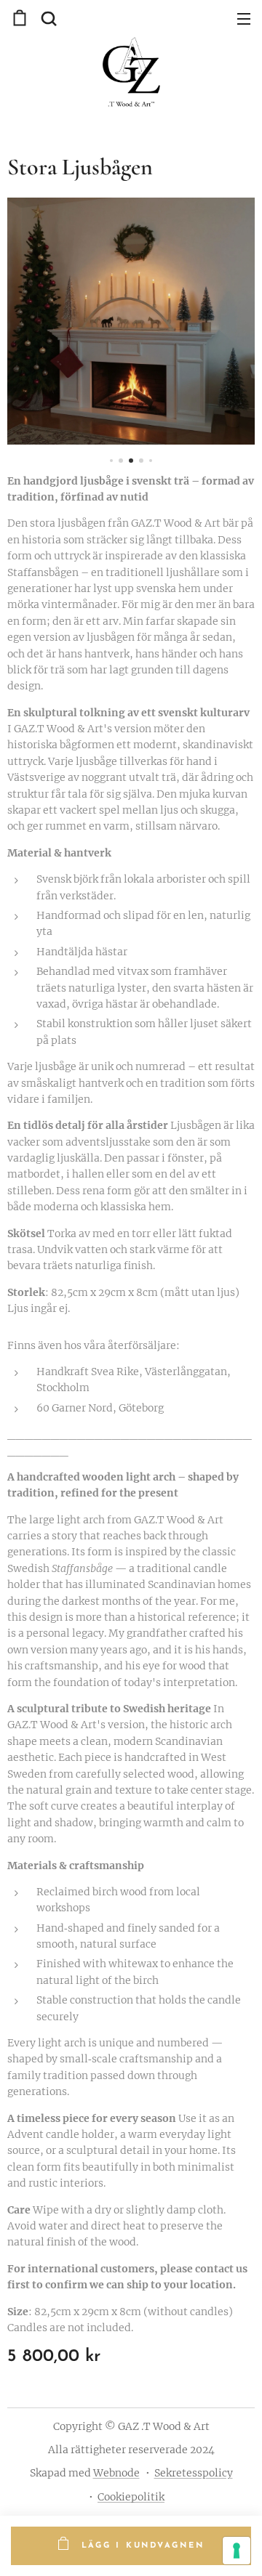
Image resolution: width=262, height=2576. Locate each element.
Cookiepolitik (131, 2497)
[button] (47, 18)
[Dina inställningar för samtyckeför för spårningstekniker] (237, 2551)
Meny (244, 18)
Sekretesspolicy (194, 2473)
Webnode (116, 2473)
